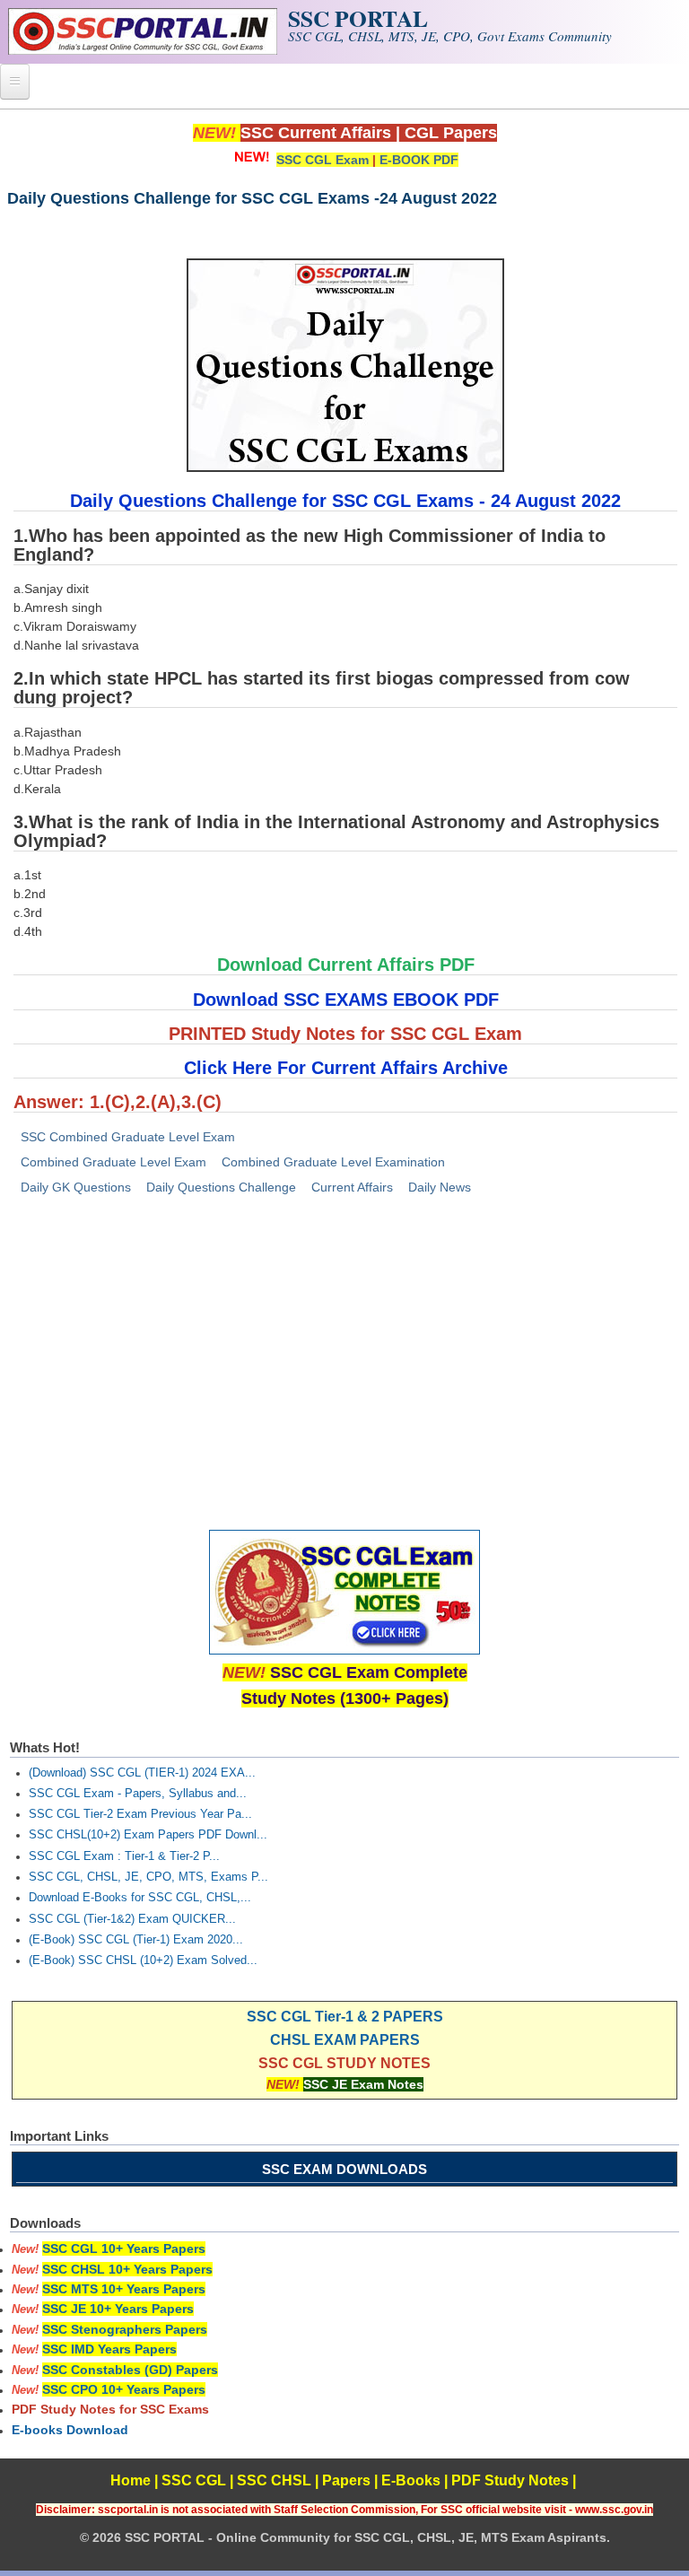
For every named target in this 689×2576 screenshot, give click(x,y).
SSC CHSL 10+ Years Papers (127, 2269)
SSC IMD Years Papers (109, 2349)
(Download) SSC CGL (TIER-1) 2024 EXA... (142, 1773)
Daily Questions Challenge (221, 1187)
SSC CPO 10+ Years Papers (124, 2389)
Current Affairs (352, 1187)
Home (131, 2480)
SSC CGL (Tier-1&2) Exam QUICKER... (132, 1919)
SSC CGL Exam (323, 160)
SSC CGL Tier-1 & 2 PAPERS (345, 2017)
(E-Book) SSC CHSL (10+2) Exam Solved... (143, 1960)
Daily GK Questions (76, 1187)
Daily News (440, 1187)
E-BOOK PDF (419, 160)
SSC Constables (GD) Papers (130, 2370)
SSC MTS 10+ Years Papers (124, 2289)
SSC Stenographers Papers (125, 2329)
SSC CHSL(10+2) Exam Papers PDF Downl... (148, 1835)
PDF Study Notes (510, 2480)
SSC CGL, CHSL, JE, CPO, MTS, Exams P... (148, 1877)
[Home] (143, 50)
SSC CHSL (274, 2480)
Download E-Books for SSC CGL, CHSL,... (140, 1898)
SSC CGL (194, 2480)
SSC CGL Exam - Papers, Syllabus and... (138, 1794)
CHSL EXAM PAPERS (345, 2040)
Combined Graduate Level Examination (333, 1162)
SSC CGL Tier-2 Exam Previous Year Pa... (140, 1814)
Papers (346, 2480)
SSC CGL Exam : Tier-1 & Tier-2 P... (124, 1856)
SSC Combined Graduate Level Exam (128, 1137)
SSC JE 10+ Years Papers (118, 2309)
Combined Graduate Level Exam (113, 1162)
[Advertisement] (344, 1348)
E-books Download (70, 2430)
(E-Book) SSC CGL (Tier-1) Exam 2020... (136, 1940)
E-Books (411, 2480)
